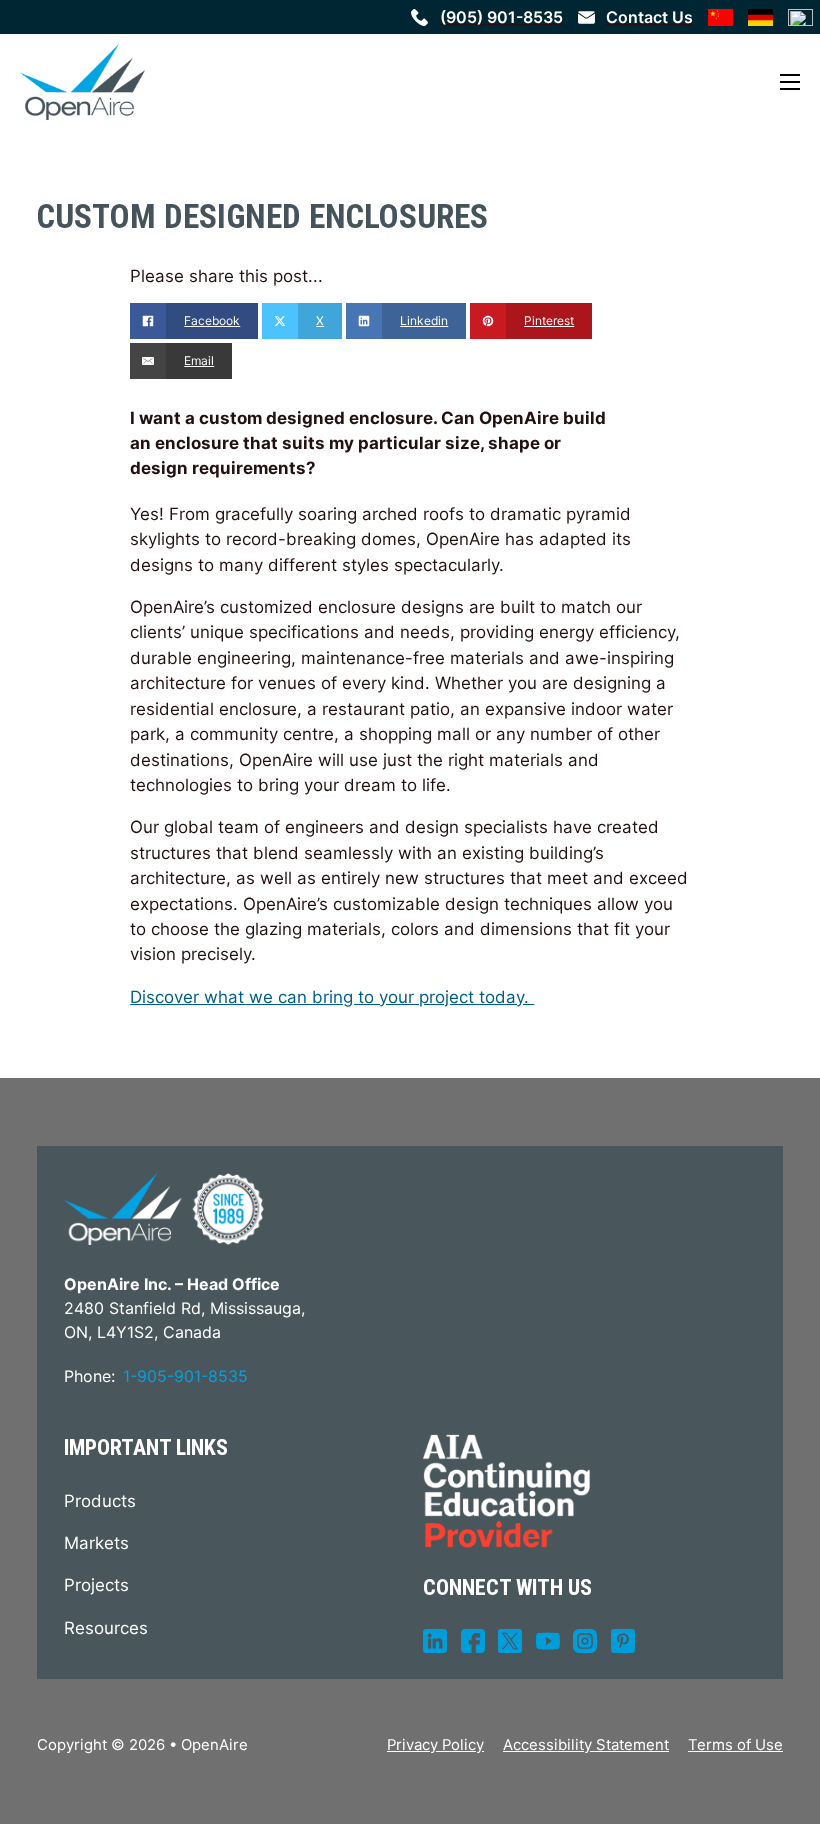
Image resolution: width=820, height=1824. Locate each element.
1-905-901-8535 (185, 1376)
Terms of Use (735, 1745)
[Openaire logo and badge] (164, 1209)
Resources (106, 1628)
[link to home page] (82, 82)
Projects (96, 1585)
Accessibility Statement (586, 1745)
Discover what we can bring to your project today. (332, 997)
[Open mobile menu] (790, 82)
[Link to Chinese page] (720, 17)
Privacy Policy (435, 1745)
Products (100, 1501)
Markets (96, 1543)
